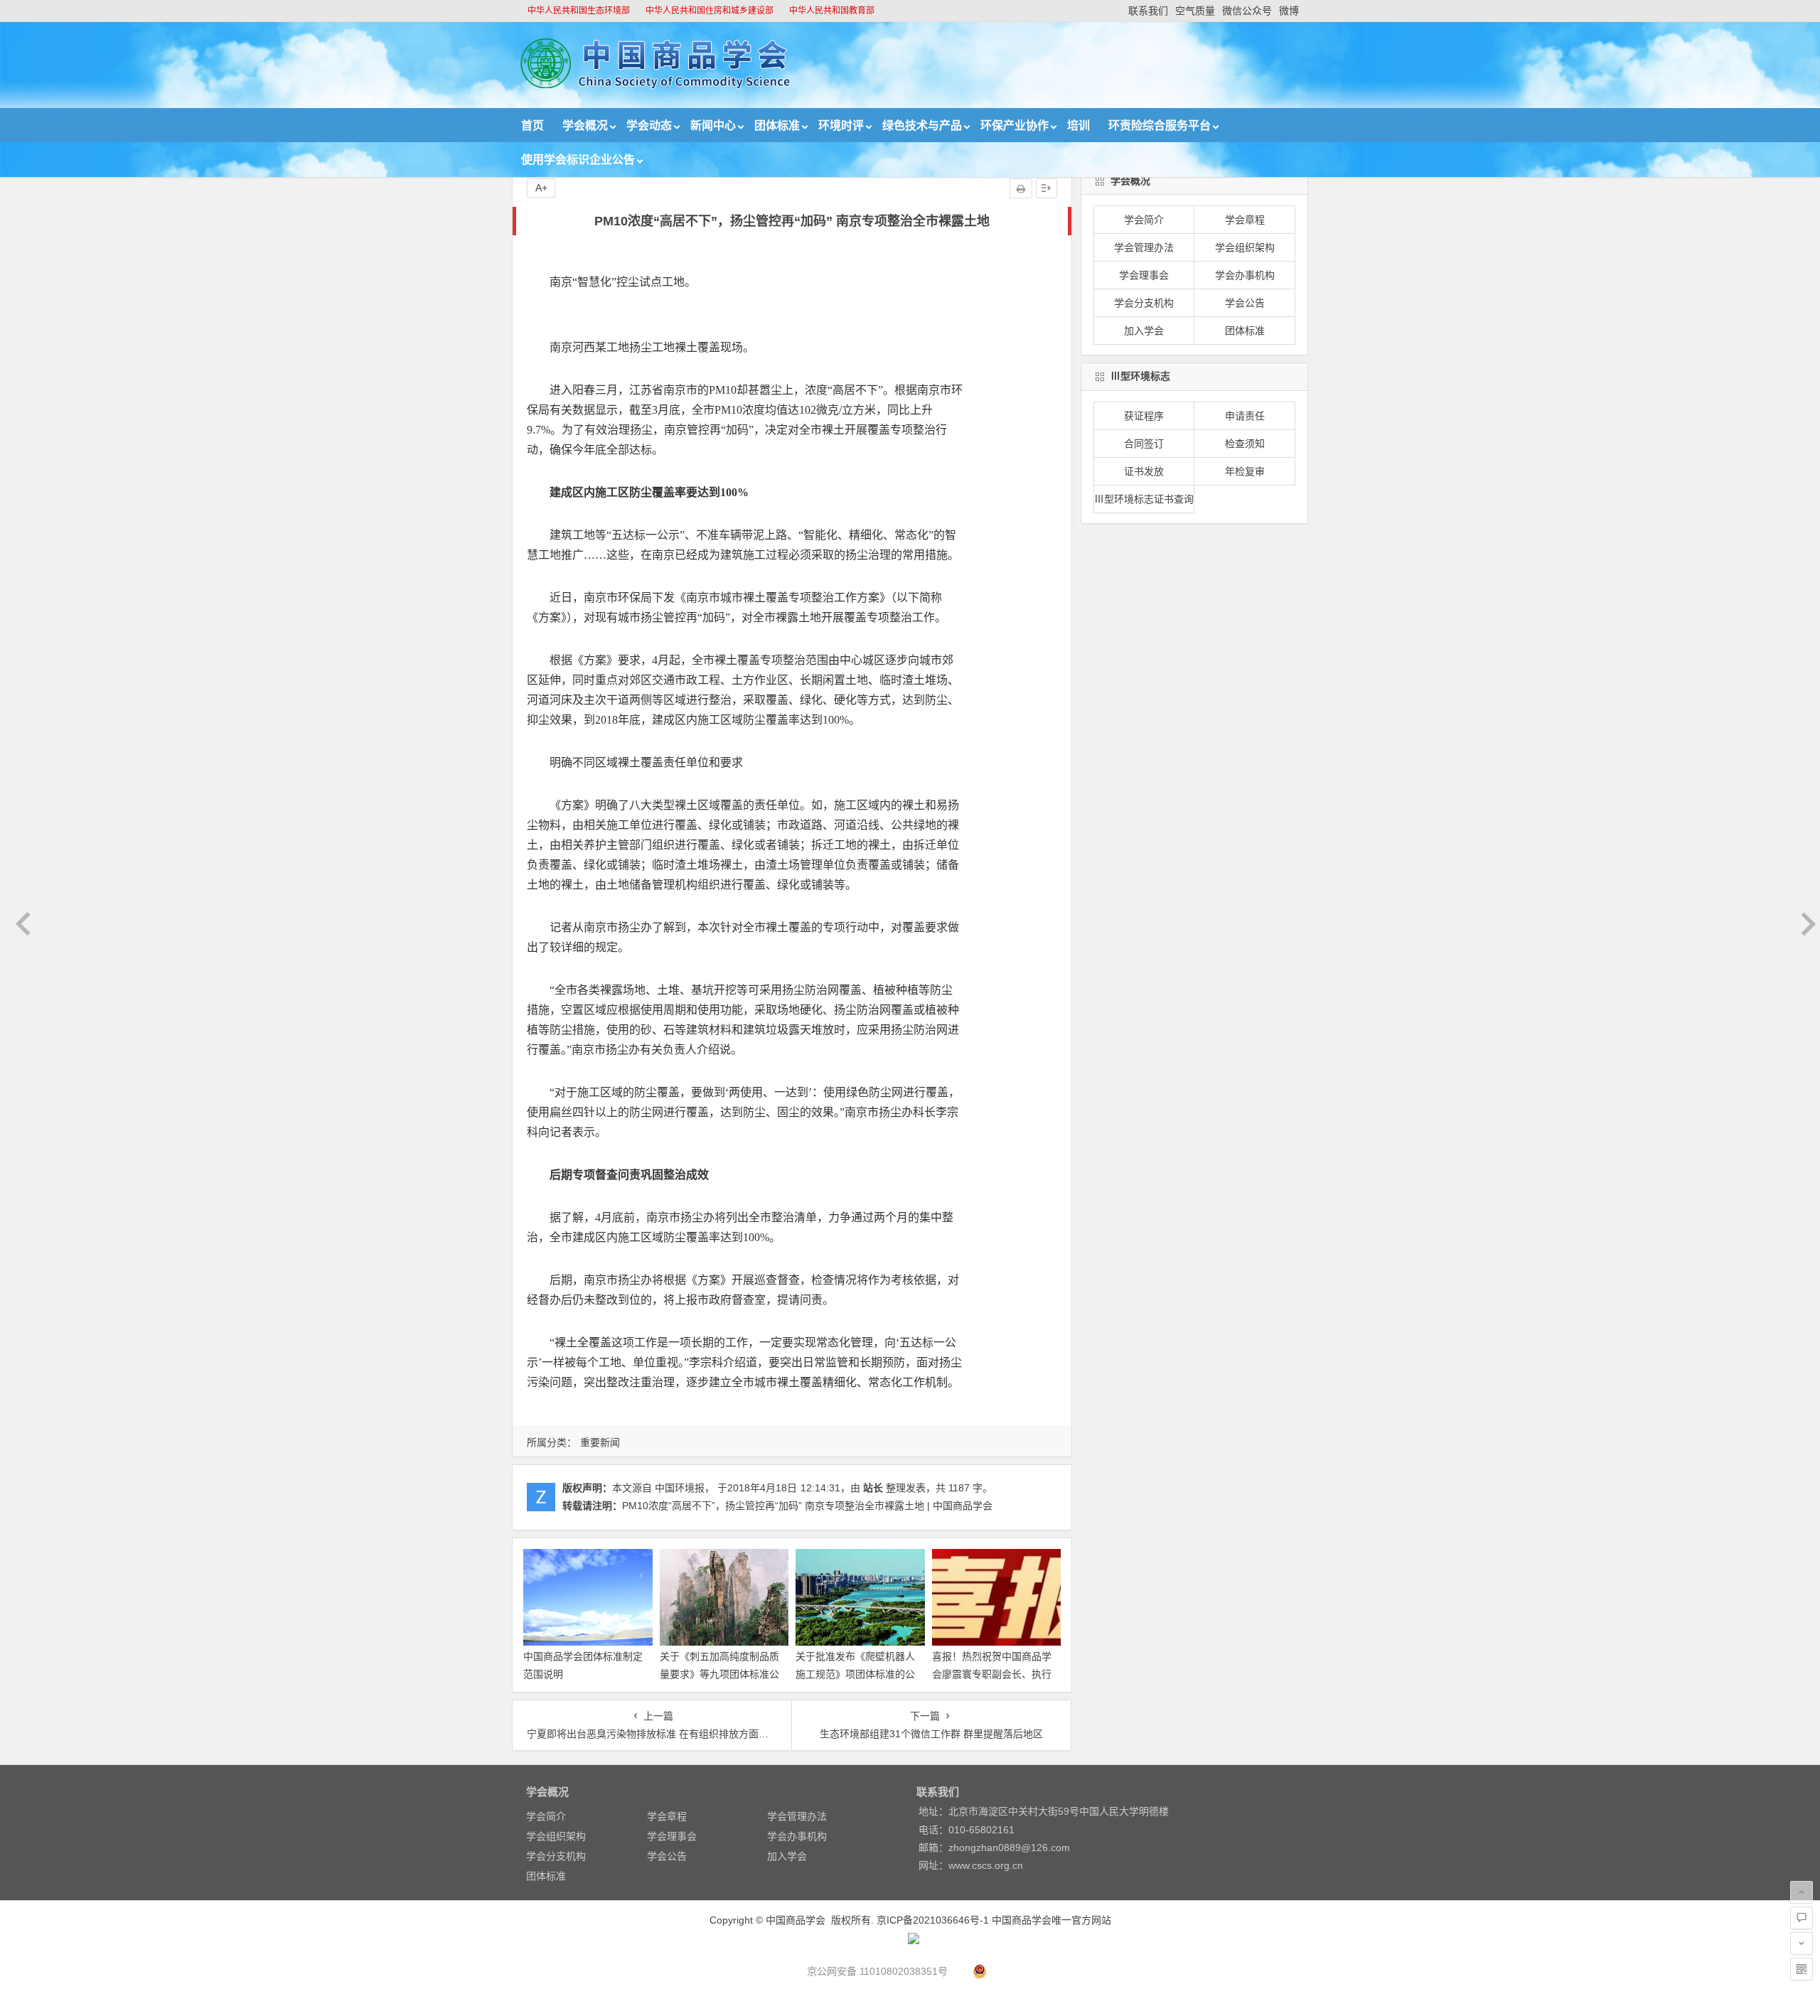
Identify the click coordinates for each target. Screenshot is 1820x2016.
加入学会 (1144, 331)
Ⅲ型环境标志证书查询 (1144, 499)
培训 (1078, 125)
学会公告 (1245, 303)
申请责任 (1245, 416)
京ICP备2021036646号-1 (933, 1920)
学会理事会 (1144, 275)
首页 (532, 125)
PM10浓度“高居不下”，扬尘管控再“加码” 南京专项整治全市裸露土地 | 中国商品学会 (807, 1506)
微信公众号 (1247, 11)
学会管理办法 (1144, 247)
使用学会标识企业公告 (578, 160)
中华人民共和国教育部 (832, 11)
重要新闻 (600, 1442)
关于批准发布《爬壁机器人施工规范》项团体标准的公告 (855, 1674)
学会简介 (1144, 220)
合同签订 (1144, 444)
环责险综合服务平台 (1160, 125)
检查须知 (1245, 444)
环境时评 (841, 125)
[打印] (1021, 188)
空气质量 (1195, 11)
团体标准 (777, 125)
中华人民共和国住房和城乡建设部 (710, 11)
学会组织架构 (1245, 247)
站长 (873, 1488)
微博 (1289, 11)
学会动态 (649, 125)
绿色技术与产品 (922, 125)
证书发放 (1144, 471)
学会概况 (585, 125)
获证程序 (1144, 416)
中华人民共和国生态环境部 (579, 11)
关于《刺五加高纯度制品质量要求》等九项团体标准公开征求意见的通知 (719, 1674)
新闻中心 (713, 125)
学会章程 (1245, 220)
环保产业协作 (1015, 125)
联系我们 (1148, 11)
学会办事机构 (1245, 275)
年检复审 (1245, 471)
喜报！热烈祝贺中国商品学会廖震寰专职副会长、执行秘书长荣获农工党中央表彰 (992, 1674)
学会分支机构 (1144, 303)
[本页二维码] (1802, 1969)
